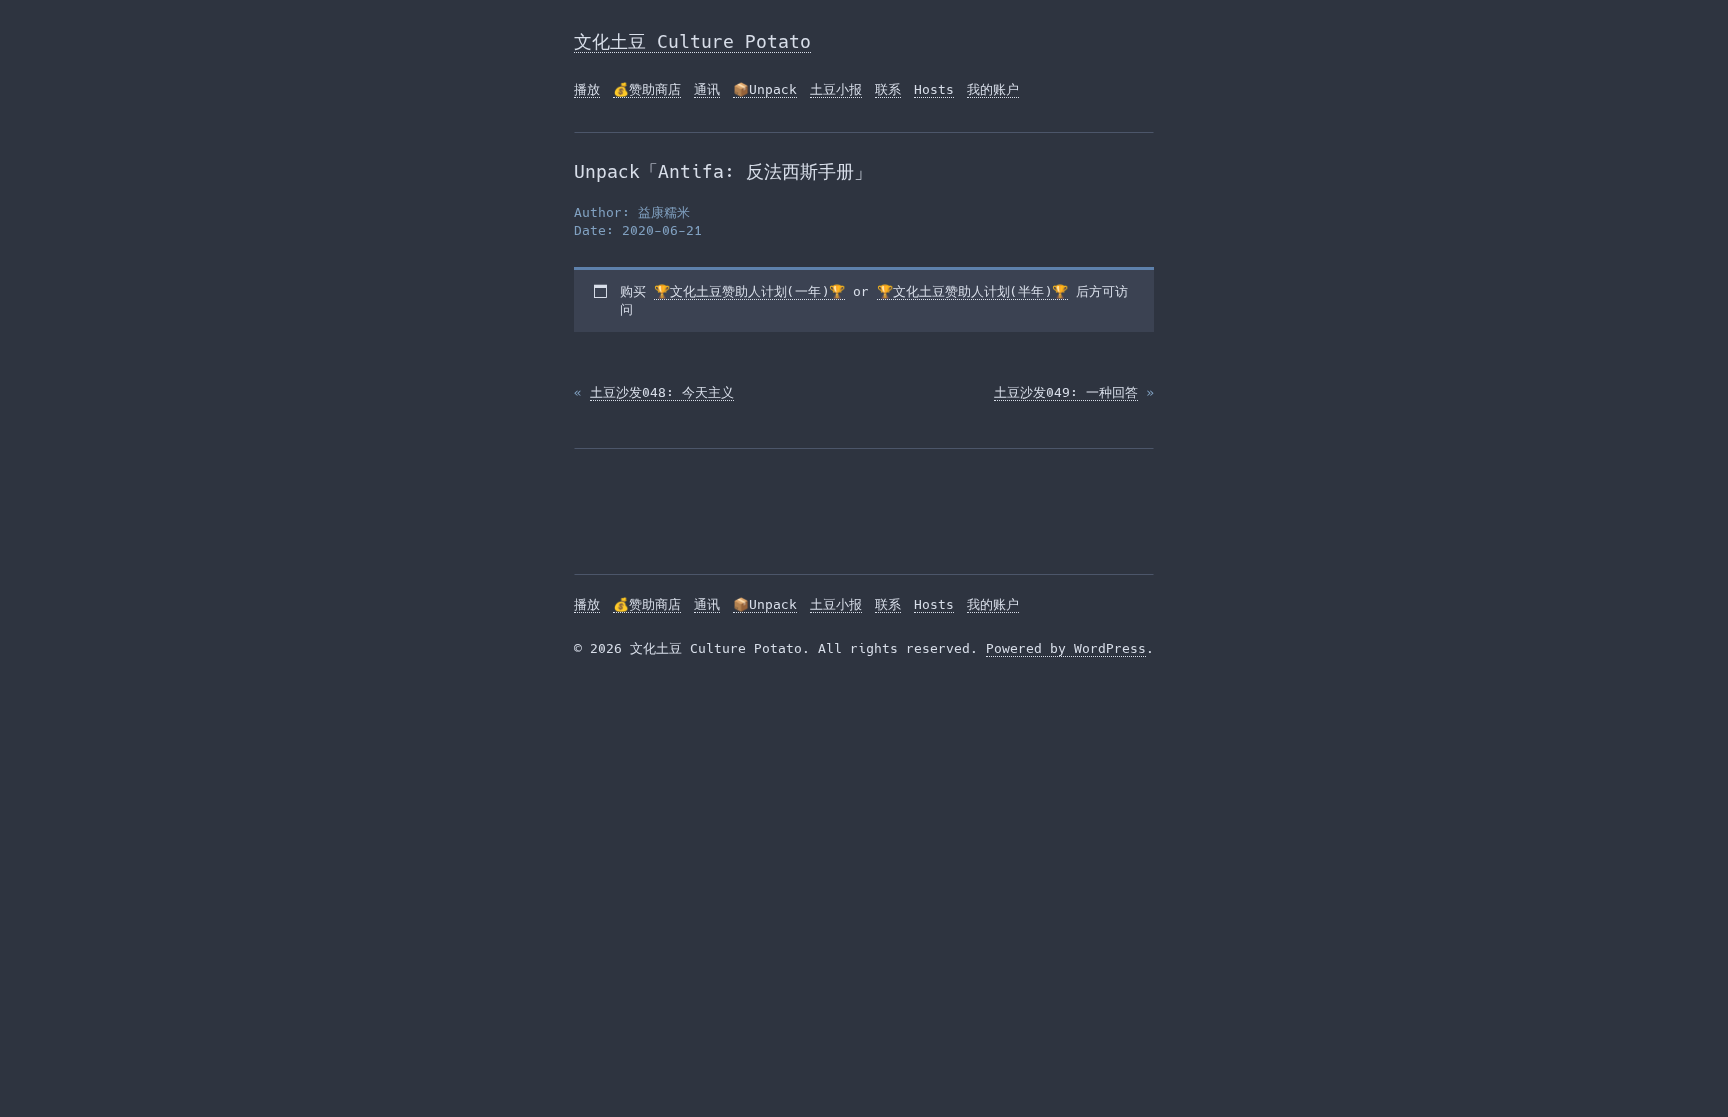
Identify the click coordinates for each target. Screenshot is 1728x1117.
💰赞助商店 (647, 89)
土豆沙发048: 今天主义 (662, 392)
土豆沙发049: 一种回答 (1066, 392)
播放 (587, 89)
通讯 (707, 89)
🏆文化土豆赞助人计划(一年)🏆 (749, 291)
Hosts (934, 89)
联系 (888, 89)
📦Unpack (765, 89)
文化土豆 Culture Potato (692, 41)
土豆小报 (836, 89)
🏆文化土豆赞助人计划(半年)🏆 (972, 291)
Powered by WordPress (1066, 648)
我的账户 (993, 89)
